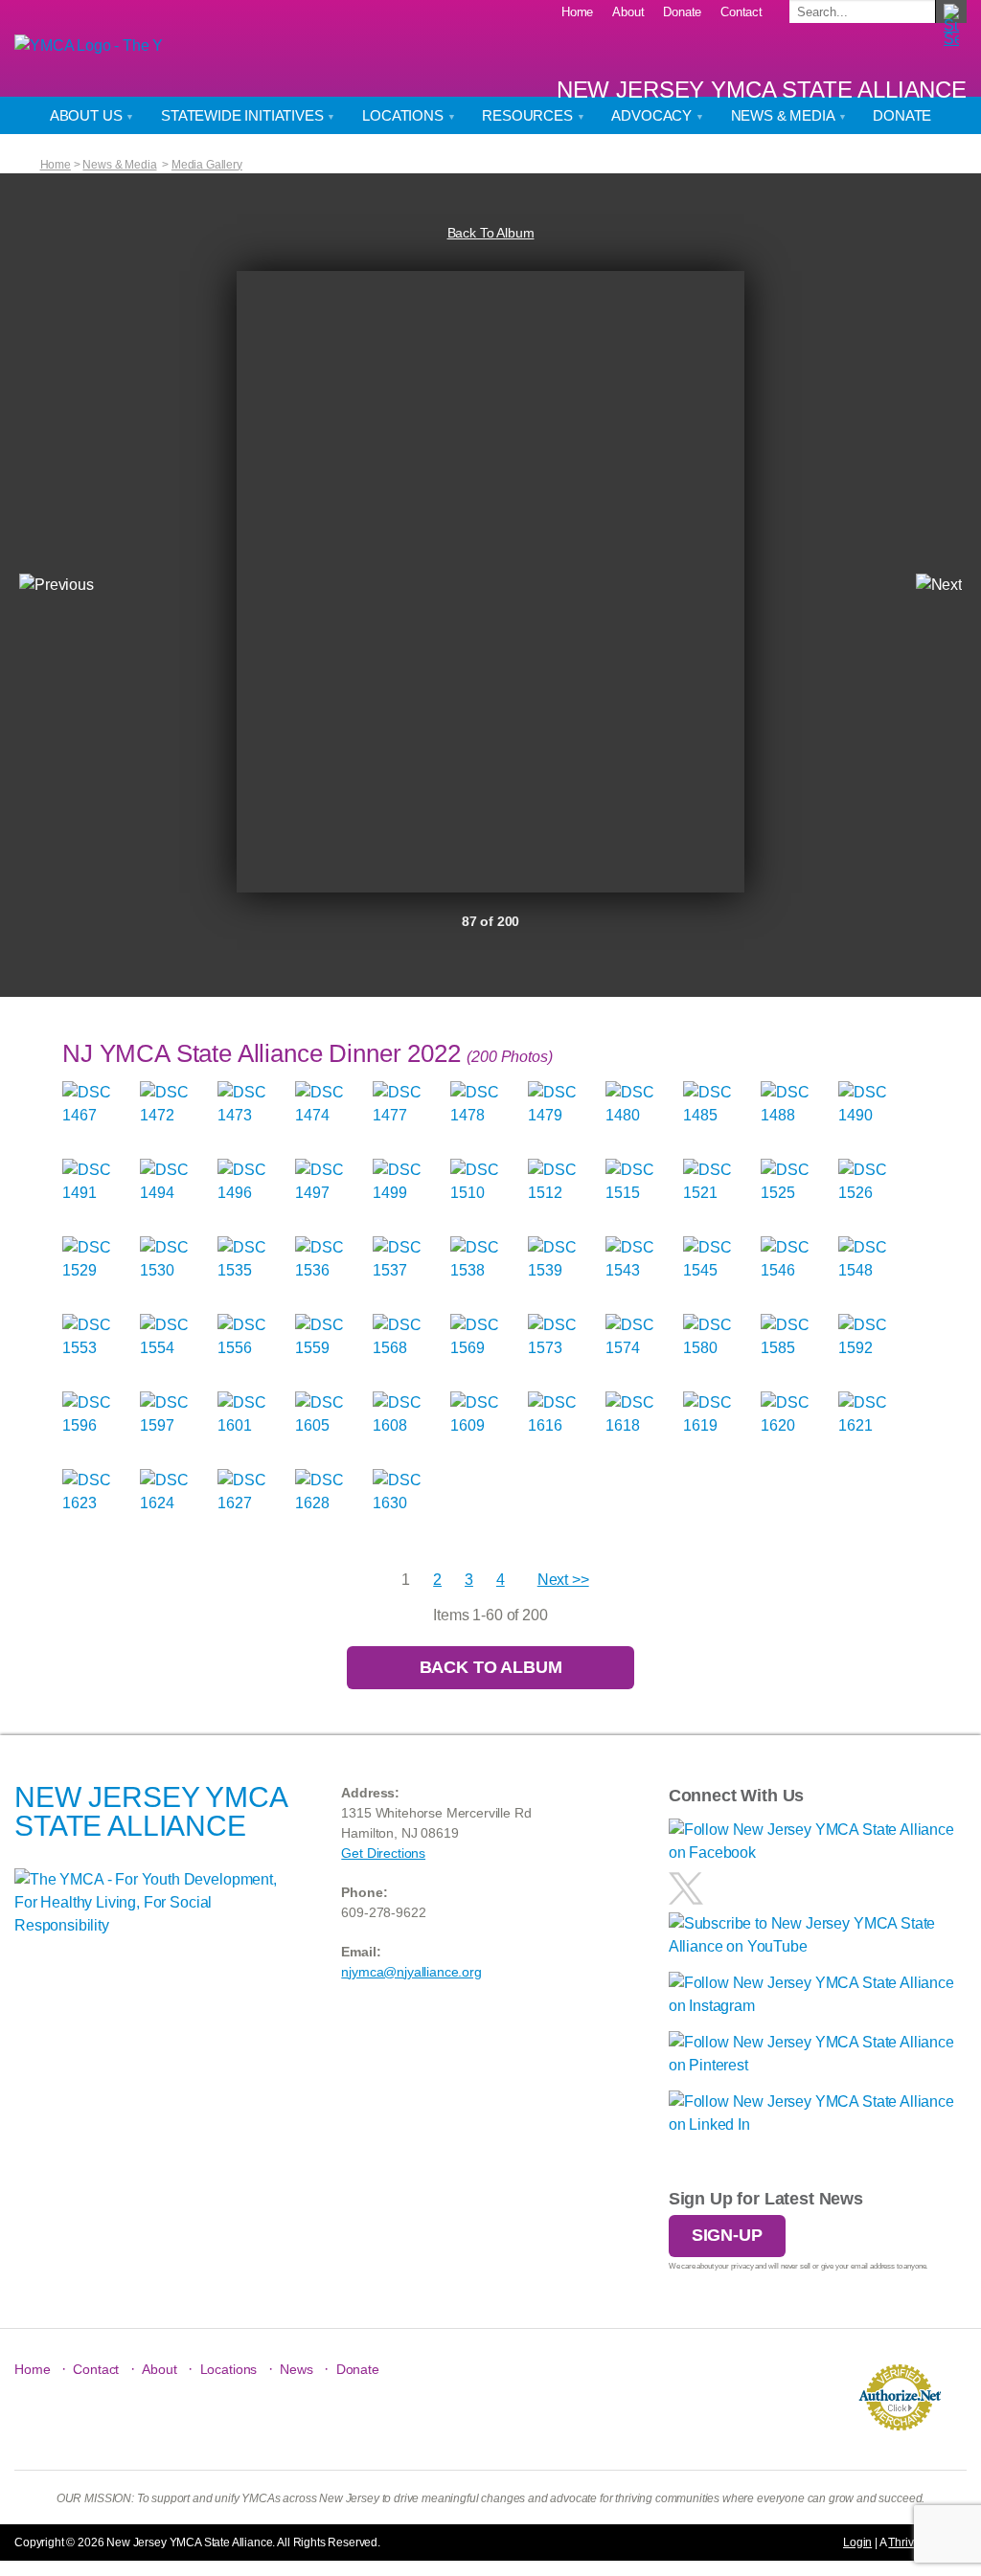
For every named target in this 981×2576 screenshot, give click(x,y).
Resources (529, 115)
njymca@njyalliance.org (411, 1972)
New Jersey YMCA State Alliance (762, 90)
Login (857, 2542)
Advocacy (653, 115)
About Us (88, 115)
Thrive (904, 2542)
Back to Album (491, 1667)
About (628, 12)
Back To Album (491, 233)
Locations (404, 115)
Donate (682, 12)
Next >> (563, 1580)
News (296, 2369)
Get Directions (383, 1853)
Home (577, 12)
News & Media (785, 115)
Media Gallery (207, 165)
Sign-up (727, 2235)
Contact (741, 12)
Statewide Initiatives (244, 115)
